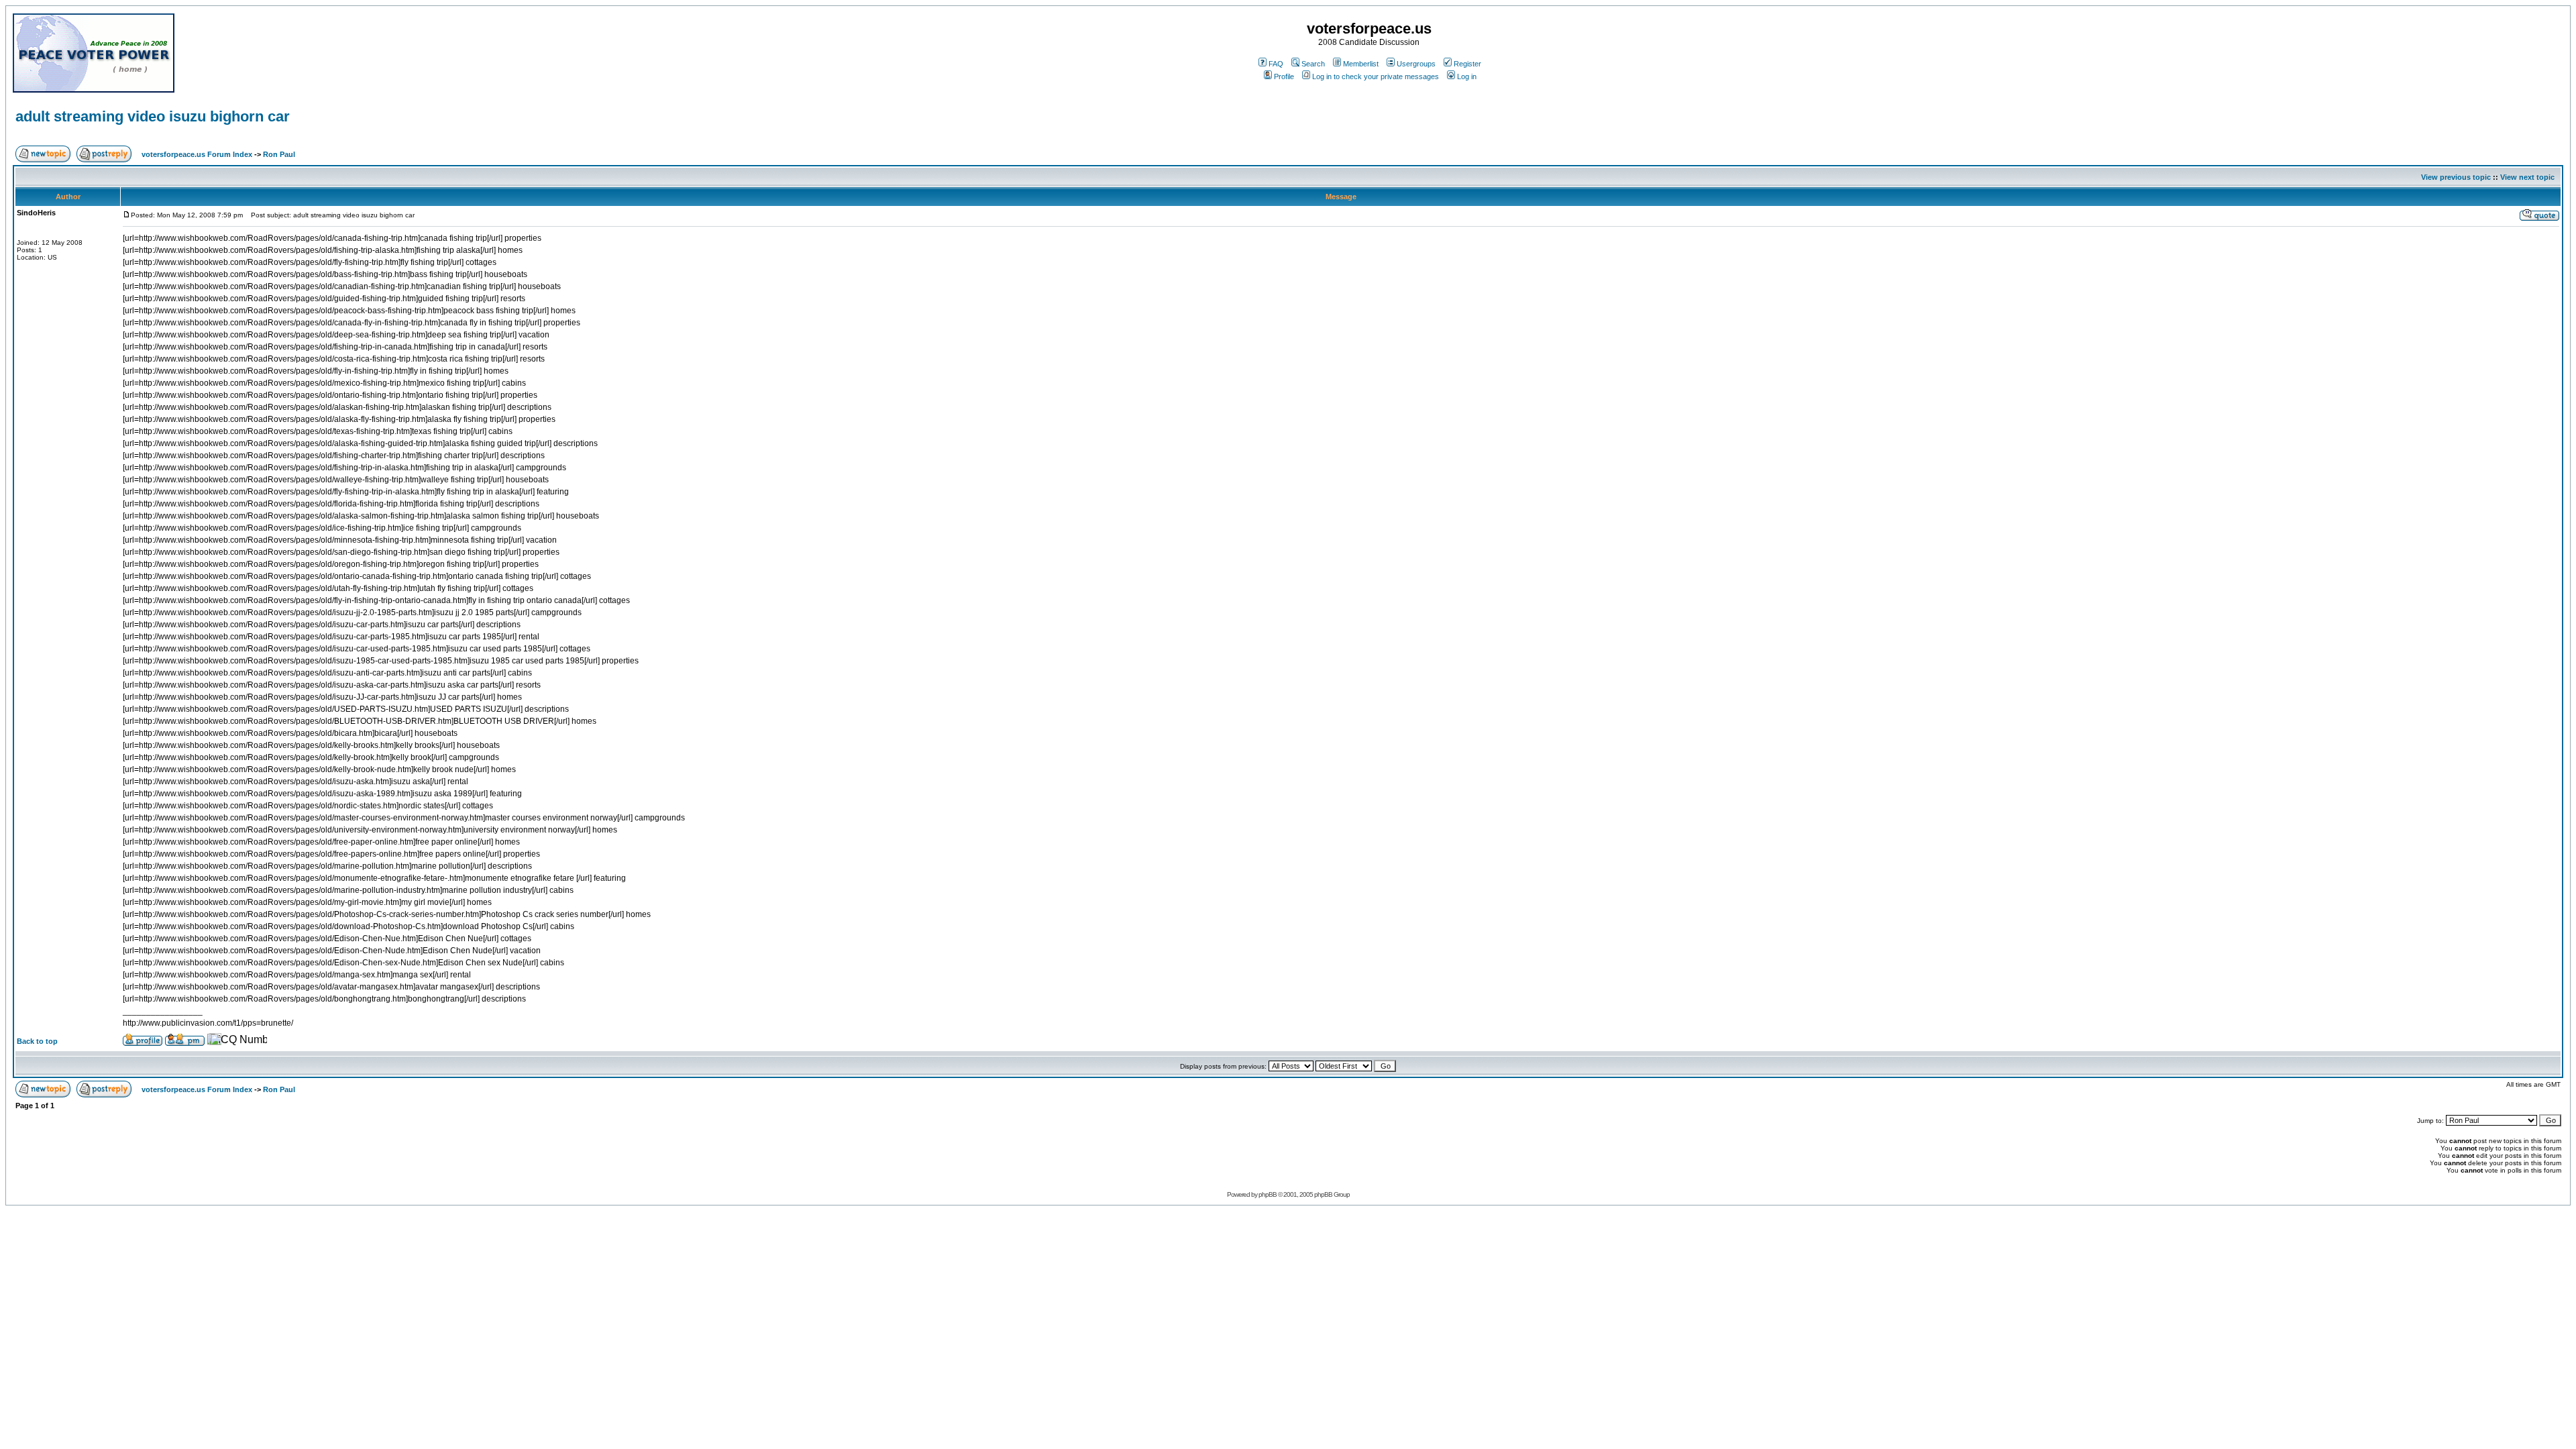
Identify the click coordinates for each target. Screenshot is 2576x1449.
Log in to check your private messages (1376, 76)
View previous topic (2456, 177)
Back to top (37, 1041)
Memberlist (1361, 64)
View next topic (2527, 177)
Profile (1284, 76)
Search (1313, 64)
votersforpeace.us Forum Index (197, 154)
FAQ (1276, 64)
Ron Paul (279, 154)
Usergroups (1416, 64)
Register (1467, 64)
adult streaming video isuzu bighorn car (153, 116)
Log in (1467, 76)
